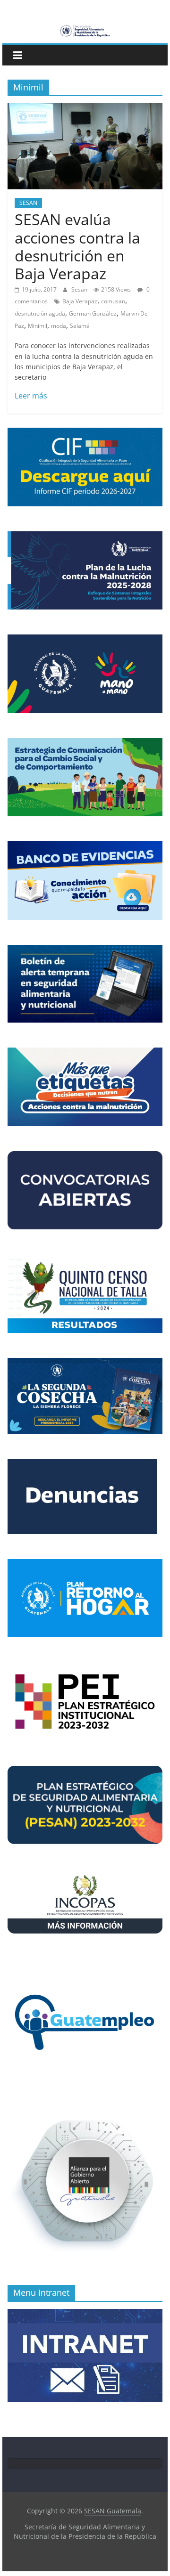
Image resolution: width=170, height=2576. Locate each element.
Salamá (80, 326)
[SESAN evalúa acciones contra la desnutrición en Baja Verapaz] (85, 109)
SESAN (28, 203)
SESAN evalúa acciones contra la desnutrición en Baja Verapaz (77, 246)
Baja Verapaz (80, 301)
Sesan (80, 289)
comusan (113, 301)
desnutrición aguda (40, 313)
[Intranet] (85, 2314)
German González (93, 313)
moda (59, 326)
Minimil (38, 326)
